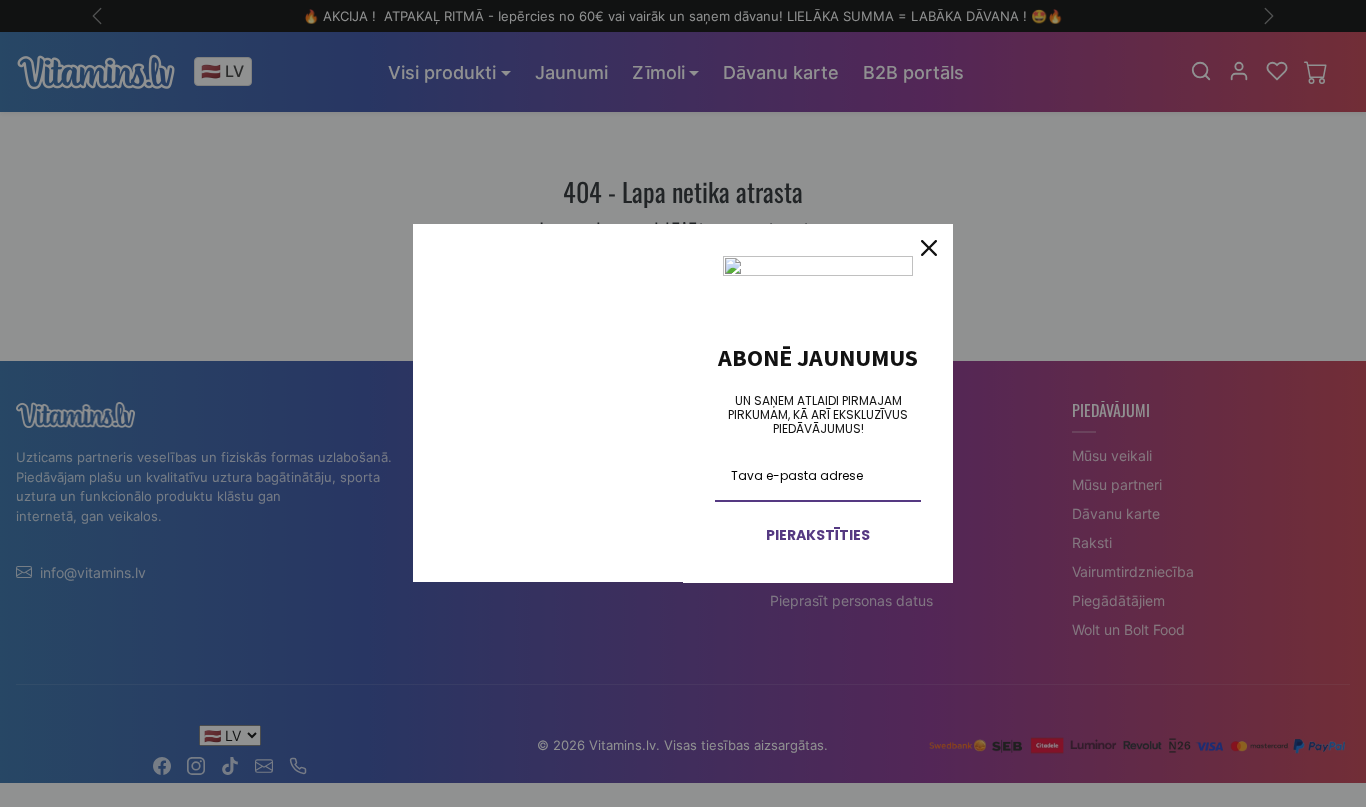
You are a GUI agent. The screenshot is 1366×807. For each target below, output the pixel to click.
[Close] (929, 248)
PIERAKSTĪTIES (818, 535)
